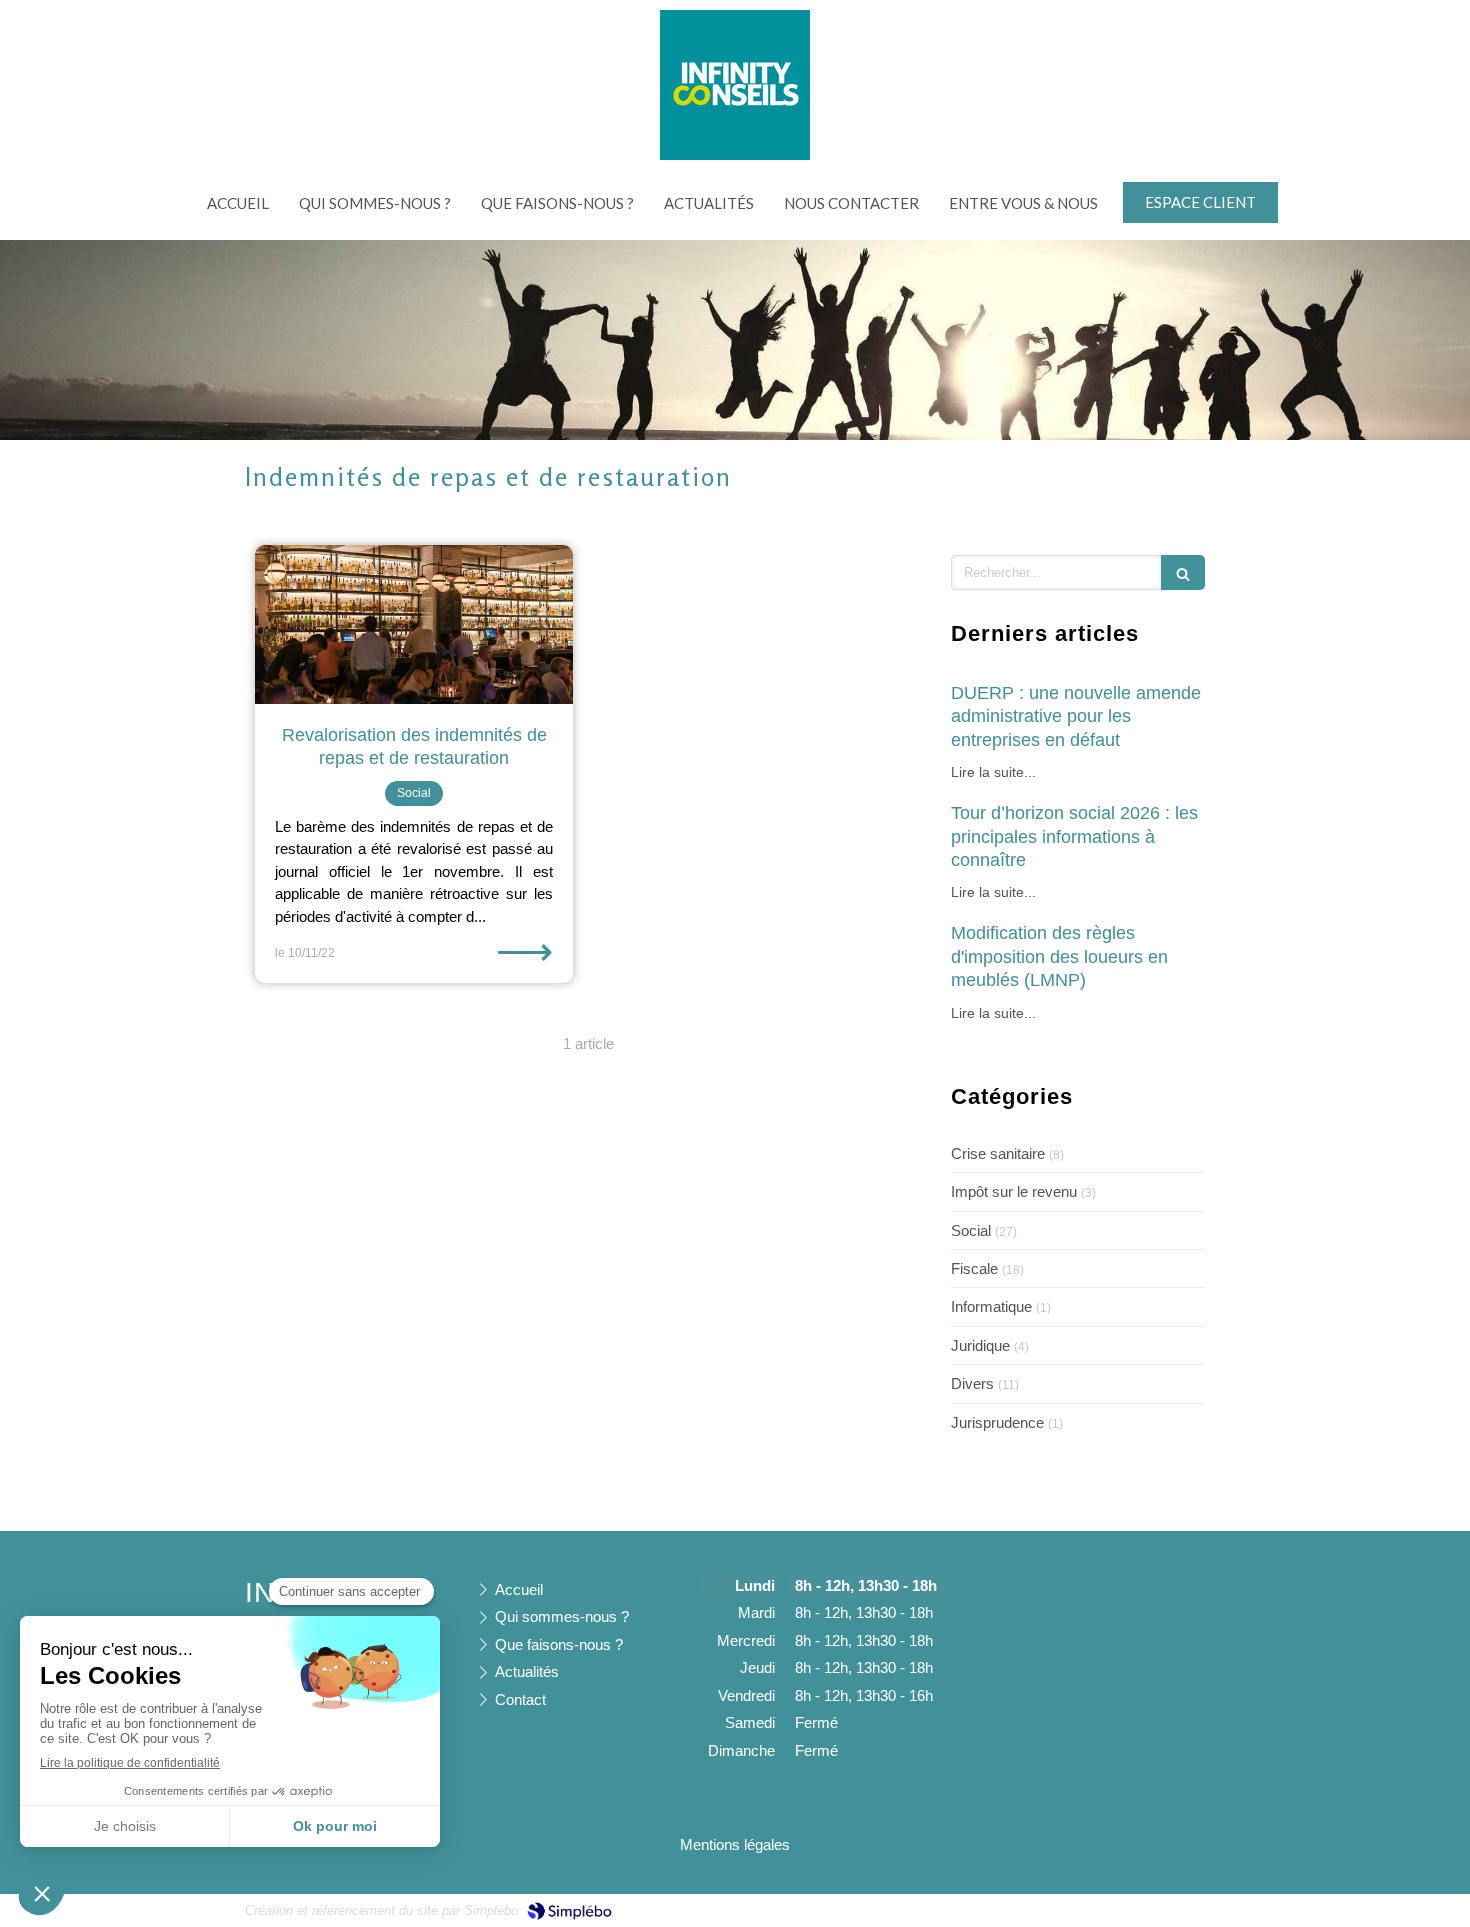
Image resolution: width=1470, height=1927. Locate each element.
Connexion (1190, 1908)
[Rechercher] (1183, 572)
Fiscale (974, 1268)
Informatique (991, 1306)
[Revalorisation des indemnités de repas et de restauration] (414, 624)
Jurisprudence (997, 1422)
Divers (972, 1383)
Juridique (980, 1345)
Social (971, 1230)
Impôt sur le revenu (1014, 1191)
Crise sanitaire (998, 1153)
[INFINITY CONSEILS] (735, 154)
